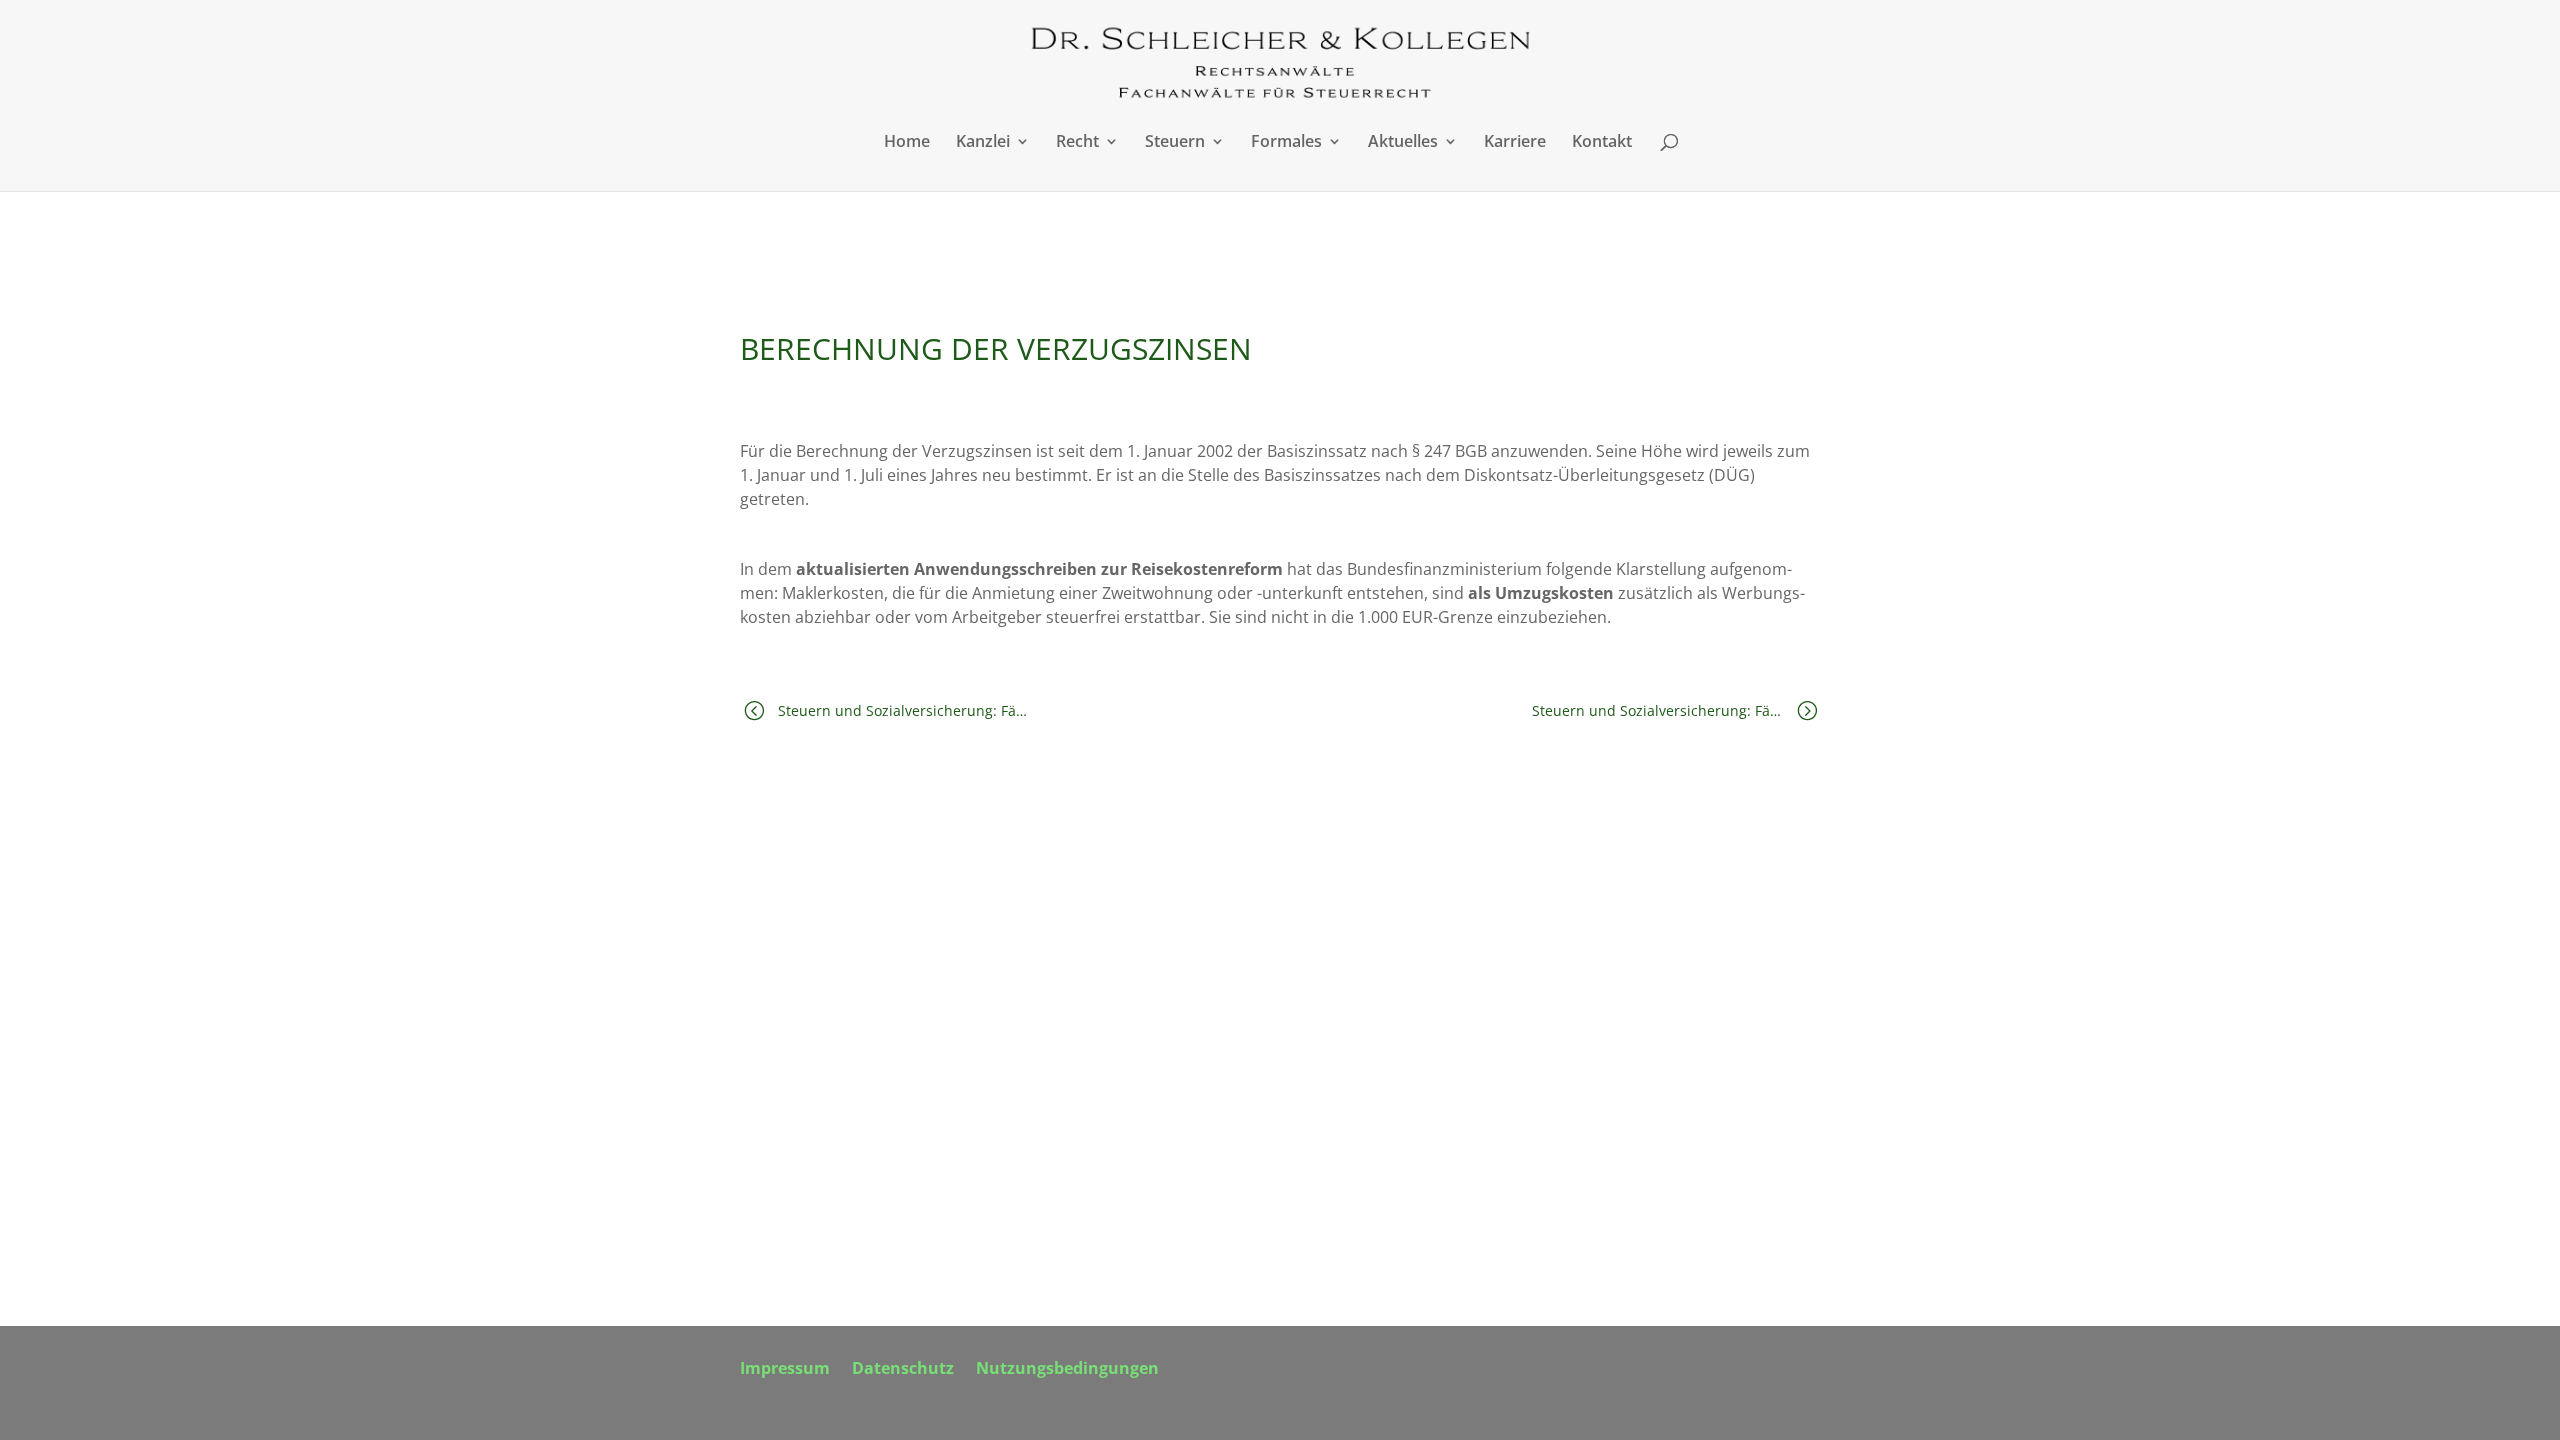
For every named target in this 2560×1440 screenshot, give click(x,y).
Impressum (785, 1370)
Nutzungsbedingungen (1067, 1370)
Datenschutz (903, 1370)
